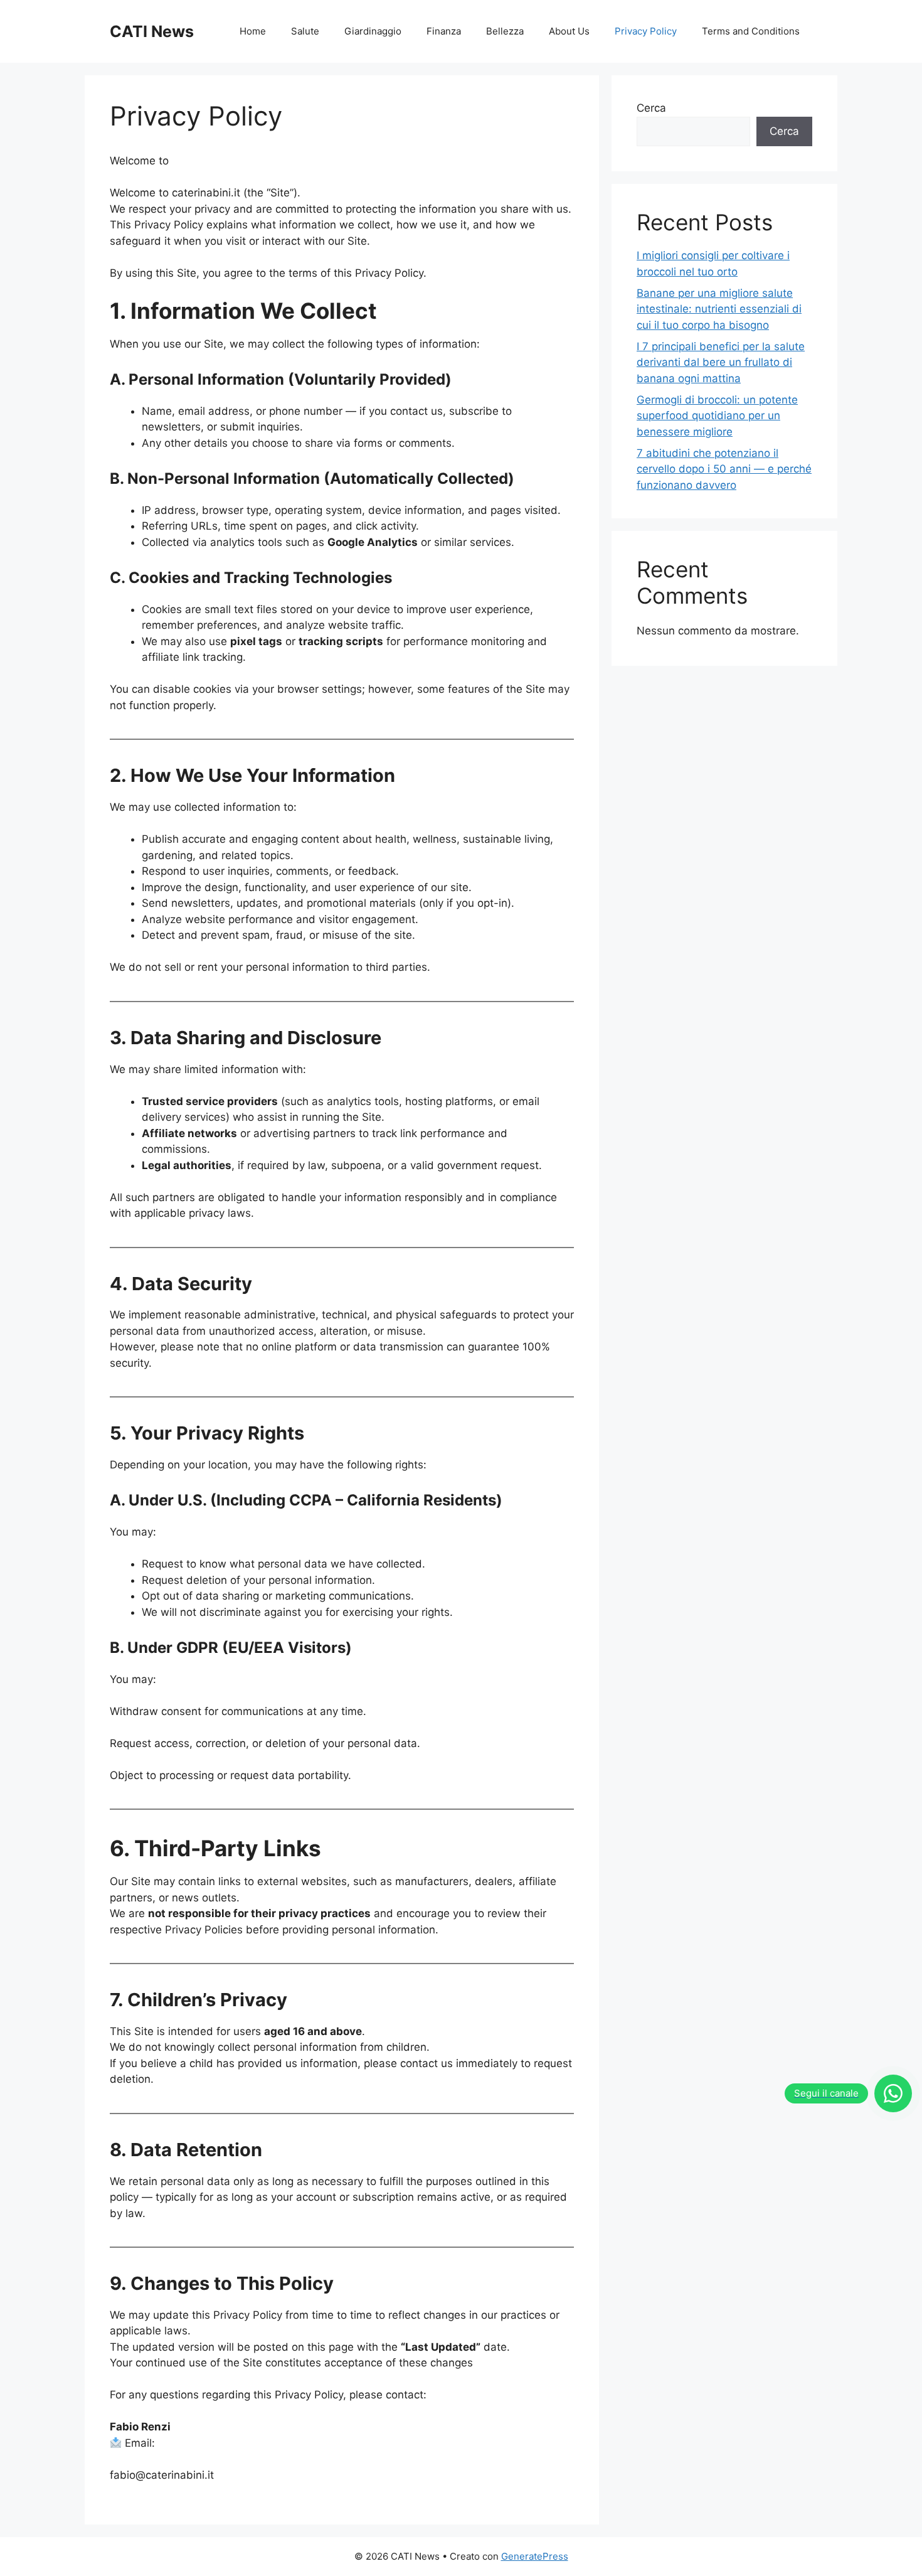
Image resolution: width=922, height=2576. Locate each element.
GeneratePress (535, 2556)
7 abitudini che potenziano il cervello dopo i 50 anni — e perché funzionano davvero (724, 469)
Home (253, 31)
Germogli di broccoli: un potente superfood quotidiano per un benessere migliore (717, 416)
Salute (305, 31)
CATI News (152, 31)
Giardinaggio (373, 31)
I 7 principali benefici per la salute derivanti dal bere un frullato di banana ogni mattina (721, 362)
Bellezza (505, 31)
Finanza (444, 31)
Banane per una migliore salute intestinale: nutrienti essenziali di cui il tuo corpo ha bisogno (719, 309)
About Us (569, 31)
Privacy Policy (646, 31)
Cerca (651, 108)
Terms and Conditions (751, 31)
